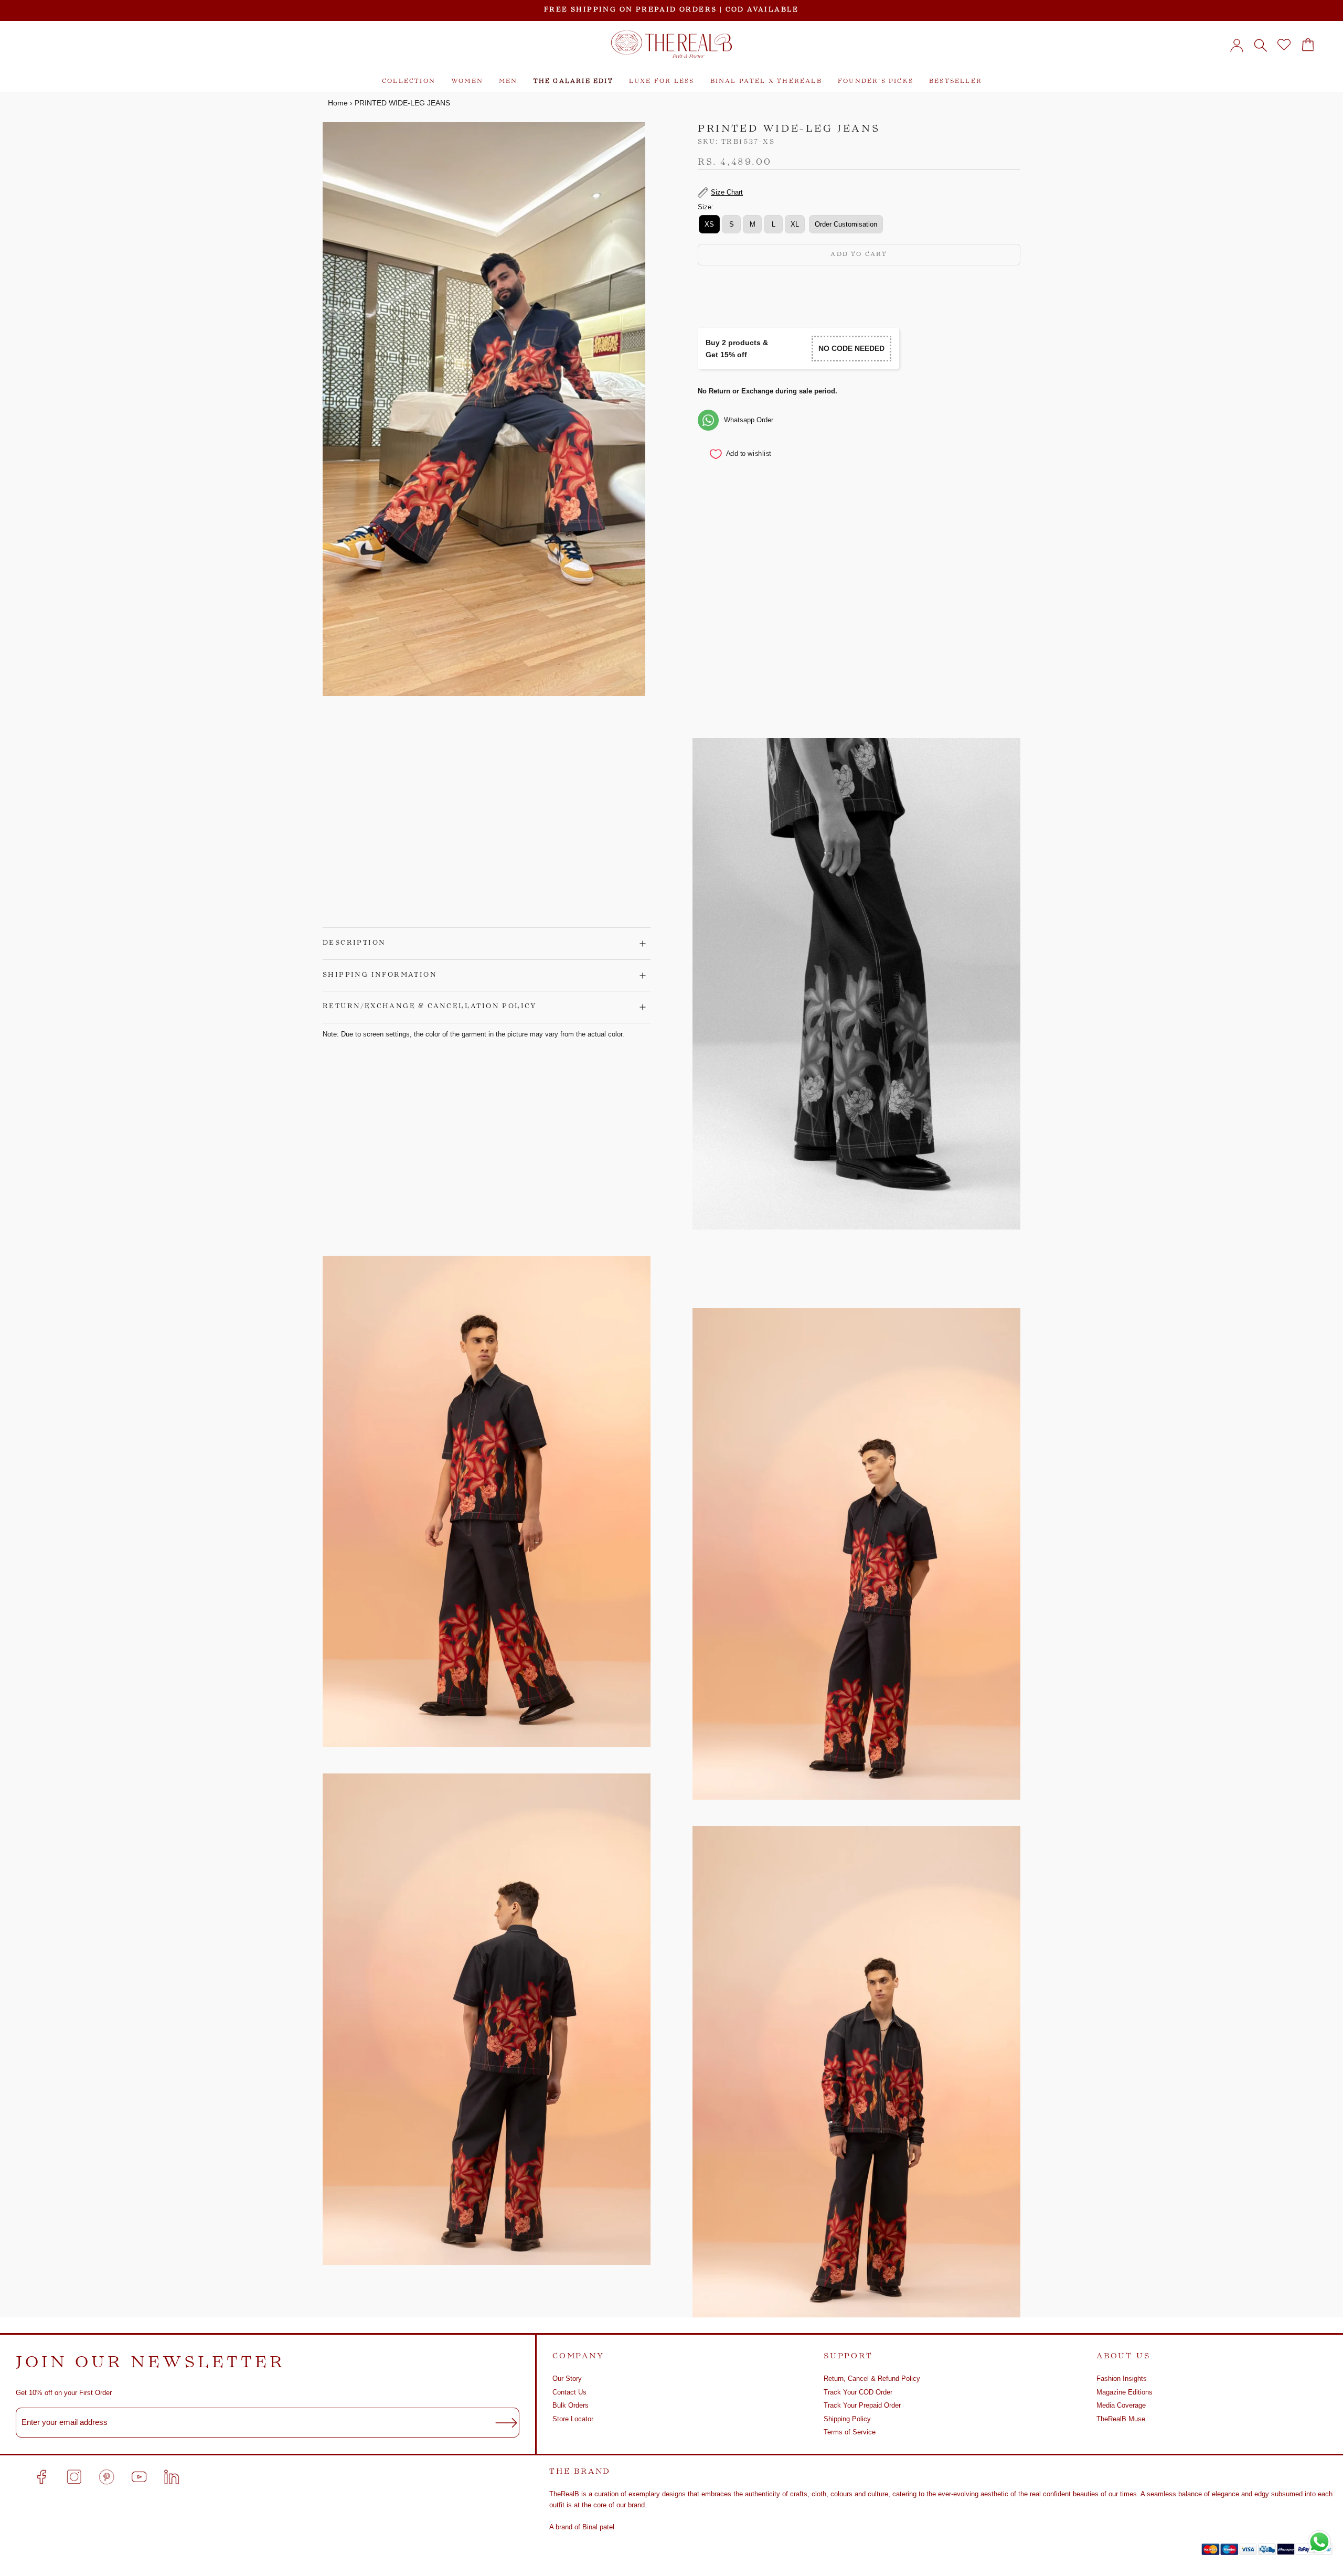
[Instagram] (74, 2477)
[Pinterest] (106, 2477)
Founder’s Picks (876, 82)
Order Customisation (846, 225)
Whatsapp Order (749, 420)
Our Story (567, 2379)
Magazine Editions (1125, 2392)
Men (508, 82)
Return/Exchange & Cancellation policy (430, 1007)
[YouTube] (139, 2477)
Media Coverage (1121, 2405)
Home (338, 103)
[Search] (1260, 45)
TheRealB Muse (1121, 2419)
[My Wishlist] (1284, 45)
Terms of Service (850, 2432)
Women (467, 82)
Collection (409, 82)
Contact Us (569, 2392)
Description (354, 943)
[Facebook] (41, 2477)
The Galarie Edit (573, 82)
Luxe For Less (662, 82)
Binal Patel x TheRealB (766, 82)
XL (795, 225)
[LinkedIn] (172, 2477)
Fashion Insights (1122, 2379)
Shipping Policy (847, 2419)
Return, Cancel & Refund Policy (872, 2379)
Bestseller (956, 82)
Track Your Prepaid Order (862, 2405)
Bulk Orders (571, 2405)
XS (709, 225)
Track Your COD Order (858, 2392)
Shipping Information (380, 975)
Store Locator (573, 2419)
